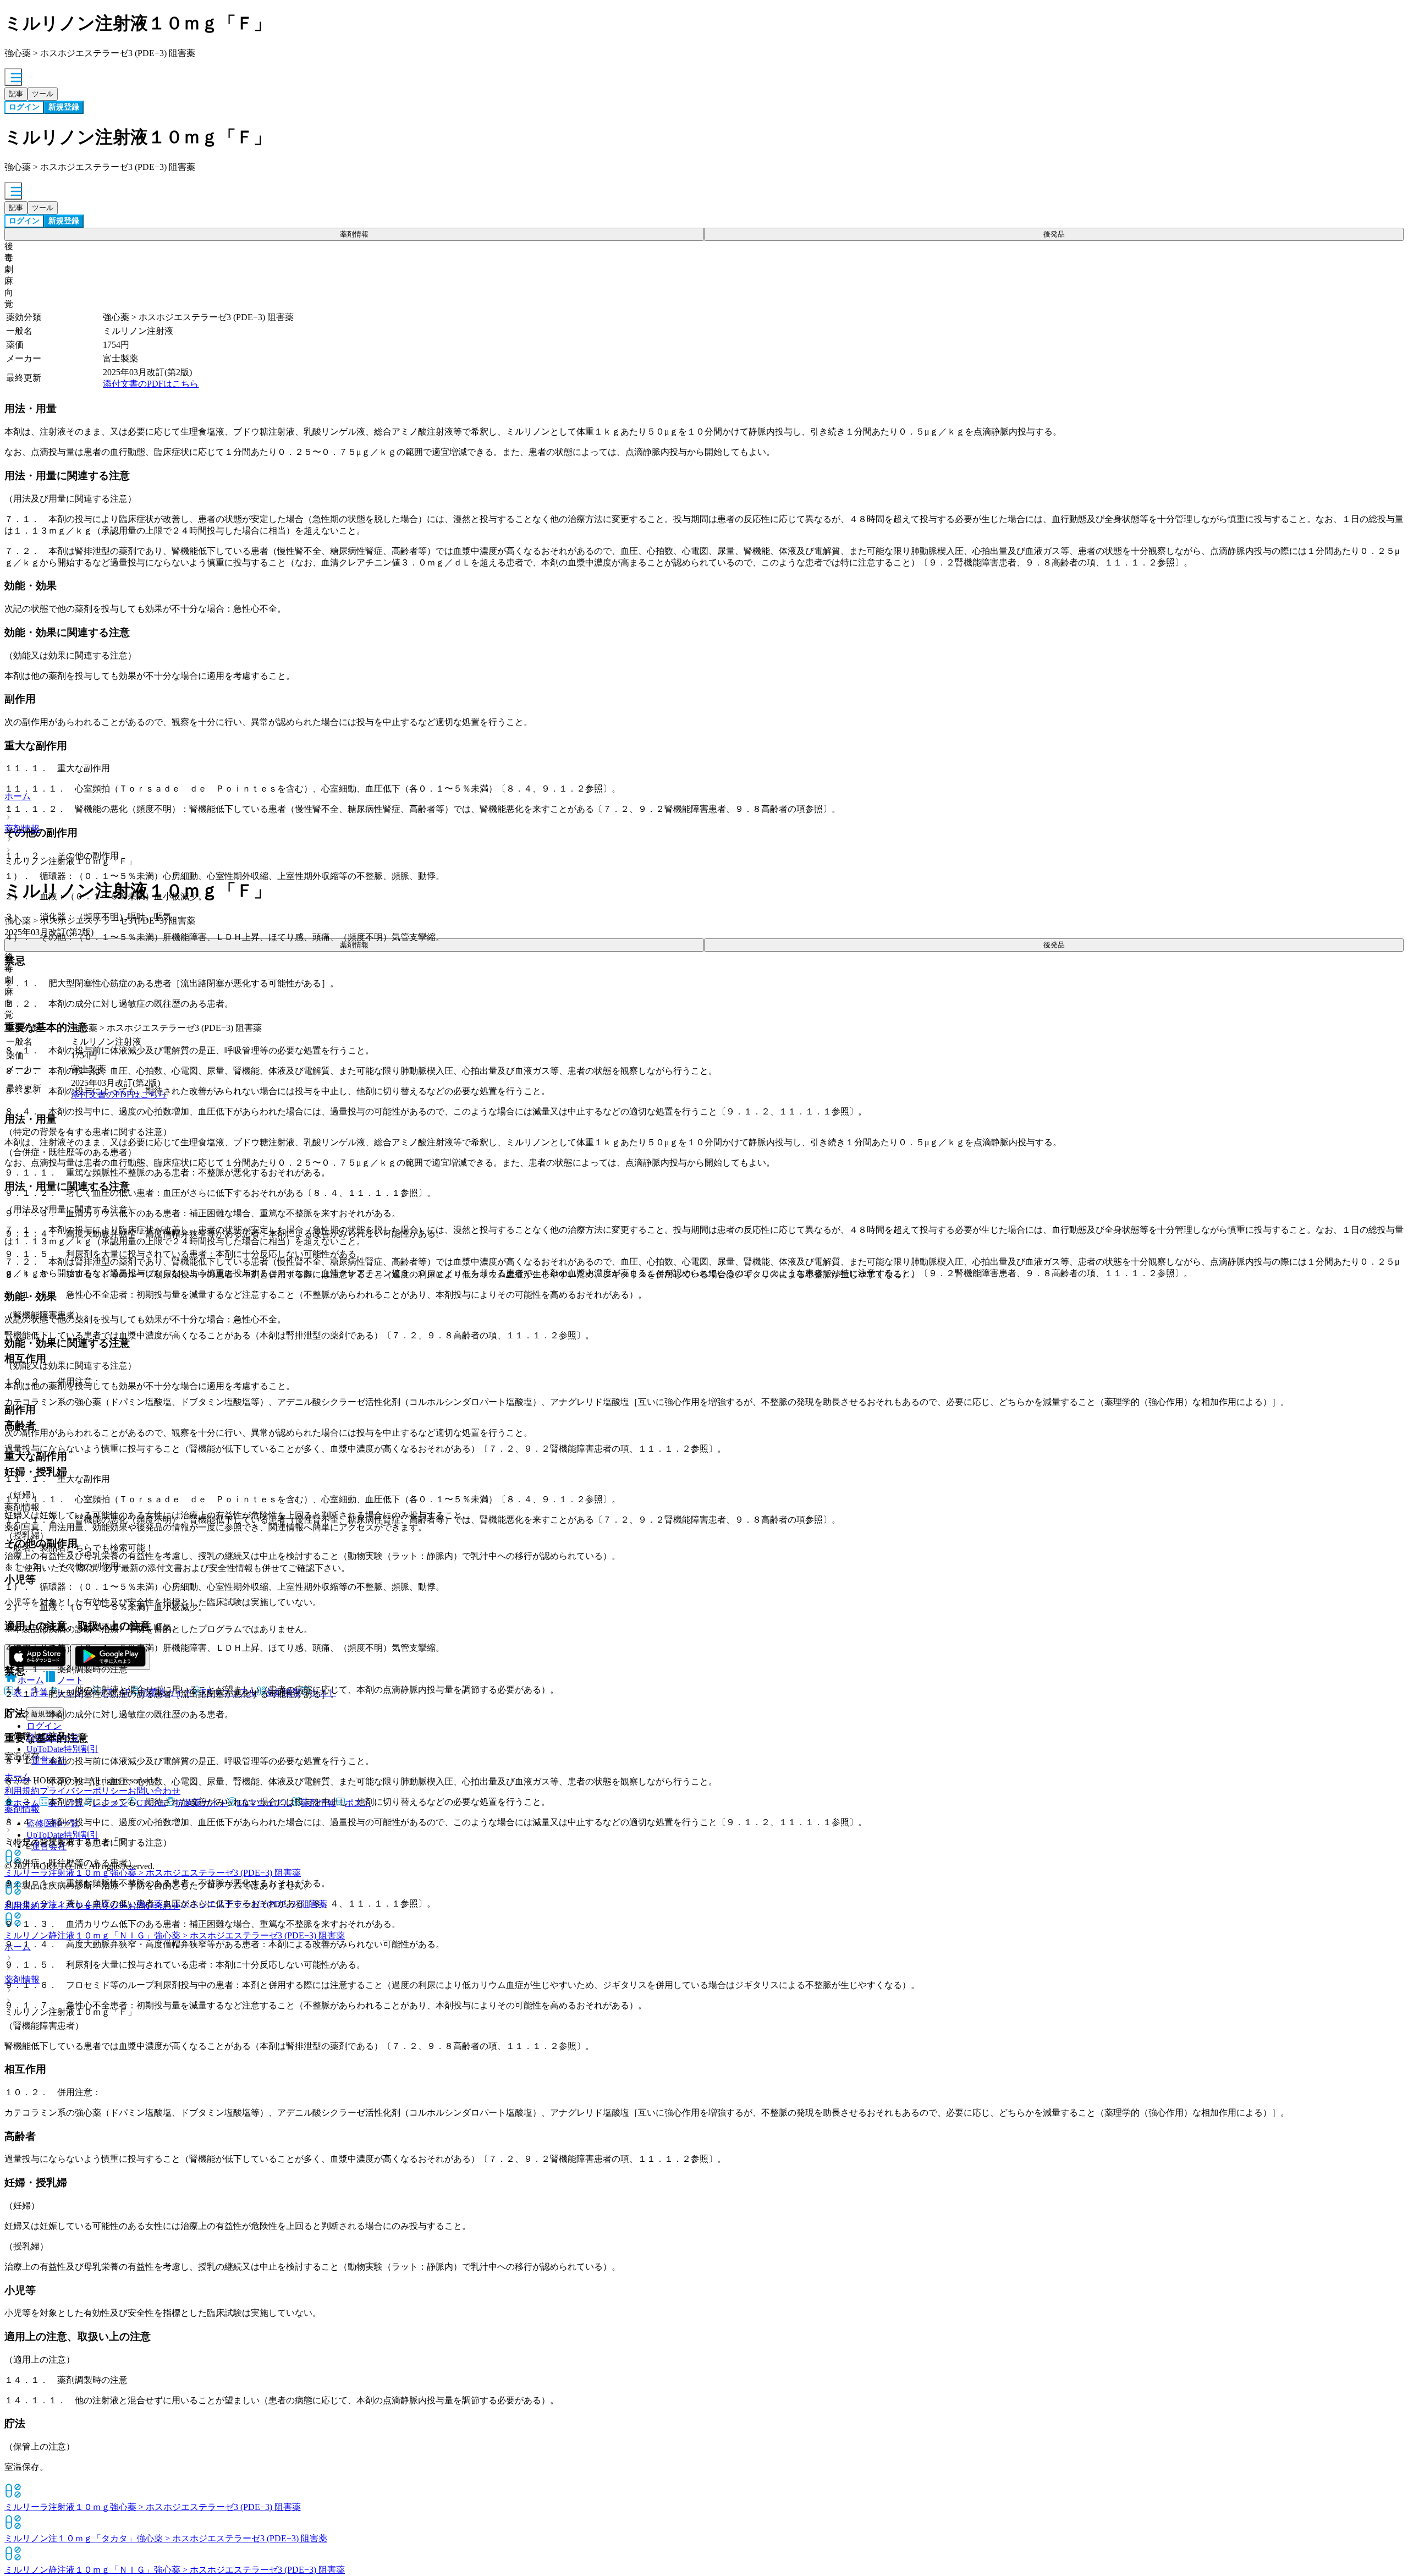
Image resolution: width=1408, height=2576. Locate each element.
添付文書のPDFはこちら (151, 384)
